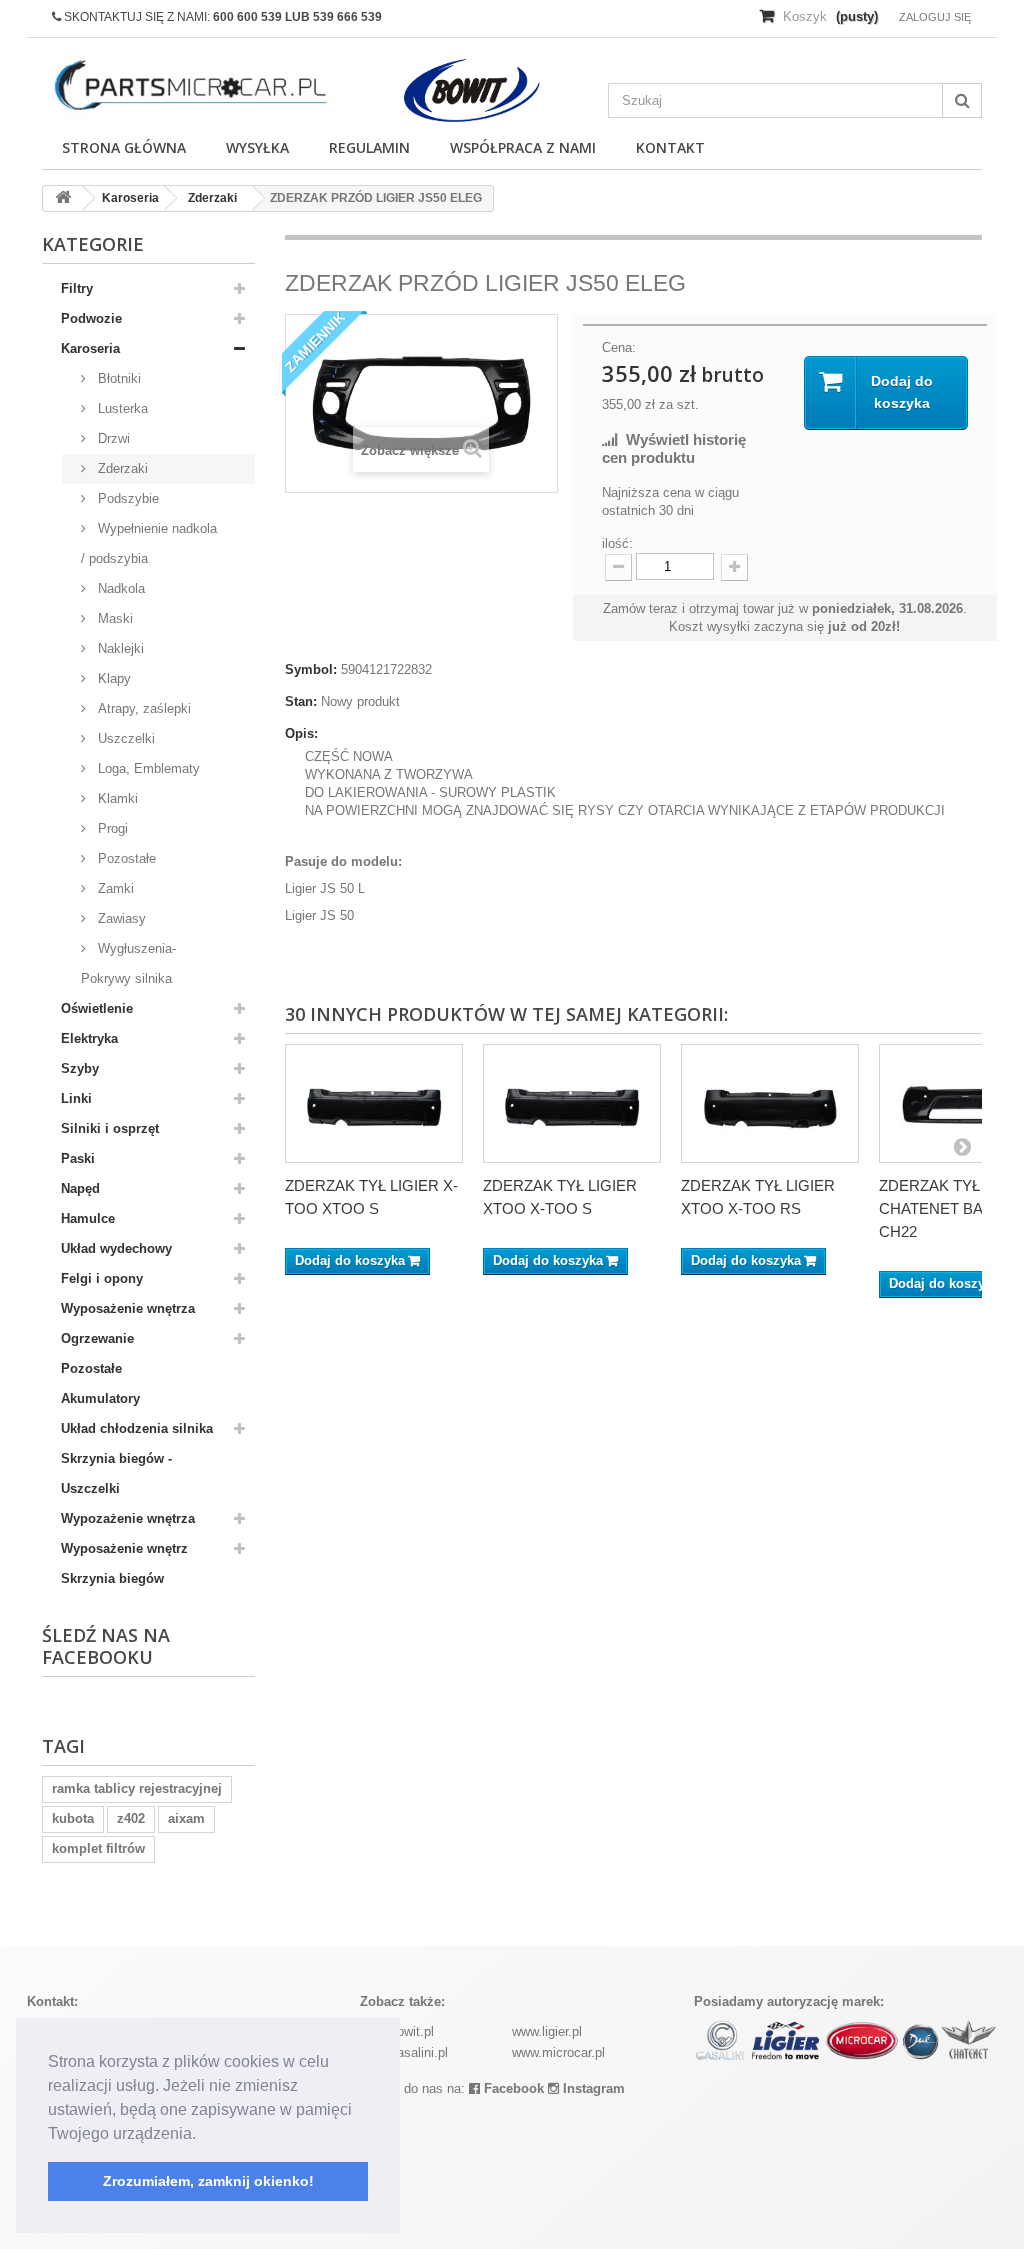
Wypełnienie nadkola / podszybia (149, 543)
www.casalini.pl (404, 2052)
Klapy (112, 678)
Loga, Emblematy (147, 768)
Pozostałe (125, 858)
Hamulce (88, 1218)
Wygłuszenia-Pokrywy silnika (128, 963)
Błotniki (117, 378)
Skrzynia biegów (112, 1578)
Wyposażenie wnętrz (124, 1548)
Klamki (116, 798)
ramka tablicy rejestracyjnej (137, 1788)
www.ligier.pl (547, 2031)
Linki (76, 1098)
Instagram (592, 2088)
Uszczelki (124, 738)
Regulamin (369, 147)
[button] (203, 2135)
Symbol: (311, 669)
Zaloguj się (935, 17)
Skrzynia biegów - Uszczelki (116, 1473)
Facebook (512, 2088)
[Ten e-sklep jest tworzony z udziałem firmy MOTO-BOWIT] (471, 90)
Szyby (80, 1068)
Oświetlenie (97, 1008)
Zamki (114, 888)
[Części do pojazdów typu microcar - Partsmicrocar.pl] (188, 85)
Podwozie (91, 318)
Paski (78, 1158)
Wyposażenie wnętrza (128, 1308)
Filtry (77, 288)
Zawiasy (120, 918)
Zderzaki (121, 468)
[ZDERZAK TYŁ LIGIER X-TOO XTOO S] (374, 1103)
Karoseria (90, 348)
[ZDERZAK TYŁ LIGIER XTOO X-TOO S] (572, 1103)
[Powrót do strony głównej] (63, 198)
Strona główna (124, 147)
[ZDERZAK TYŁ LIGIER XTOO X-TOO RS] (770, 1103)
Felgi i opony (102, 1278)
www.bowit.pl (397, 2031)
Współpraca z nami (523, 147)
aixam (186, 1818)
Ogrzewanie (97, 1338)
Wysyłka (257, 147)
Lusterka (121, 408)
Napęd (80, 1188)
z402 (131, 1818)
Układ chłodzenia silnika (137, 1428)
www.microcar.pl (558, 2052)
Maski (113, 618)
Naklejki (119, 648)
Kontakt (670, 147)
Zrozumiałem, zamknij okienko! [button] (208, 2181)
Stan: (301, 701)
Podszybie (126, 498)
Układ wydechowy (116, 1248)
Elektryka (89, 1038)
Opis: (301, 733)
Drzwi (112, 438)
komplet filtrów (98, 1848)
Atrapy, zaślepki (142, 708)
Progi (111, 828)
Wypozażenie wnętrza (128, 1518)
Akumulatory (100, 1398)
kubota (73, 1818)
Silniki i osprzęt (110, 1128)
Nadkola (119, 588)
